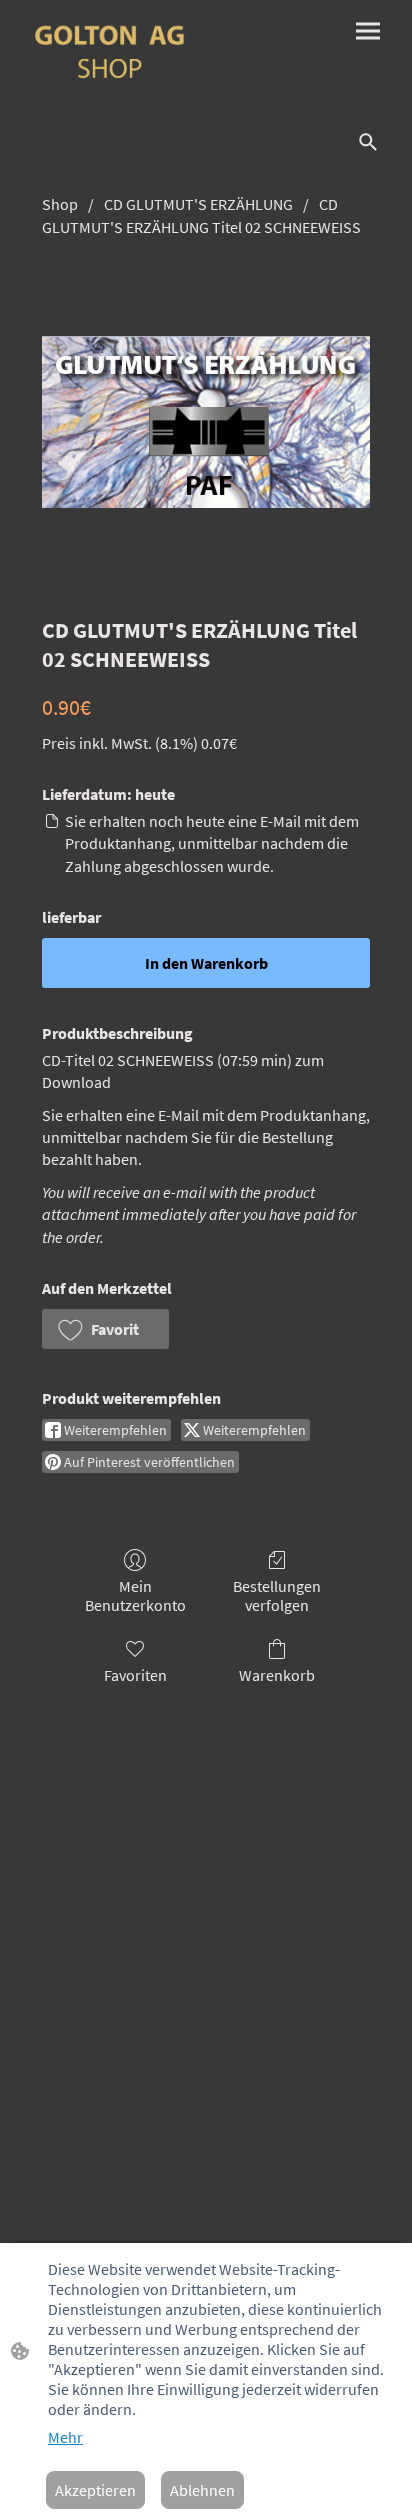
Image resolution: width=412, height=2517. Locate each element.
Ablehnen (202, 2490)
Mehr (65, 2437)
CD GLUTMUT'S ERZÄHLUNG (198, 204)
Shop (60, 204)
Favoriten (135, 1675)
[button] (105, 1329)
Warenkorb (277, 1675)
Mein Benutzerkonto (135, 1595)
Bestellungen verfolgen (277, 1595)
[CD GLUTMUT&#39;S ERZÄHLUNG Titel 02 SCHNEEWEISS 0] (206, 421)
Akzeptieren (95, 2490)
